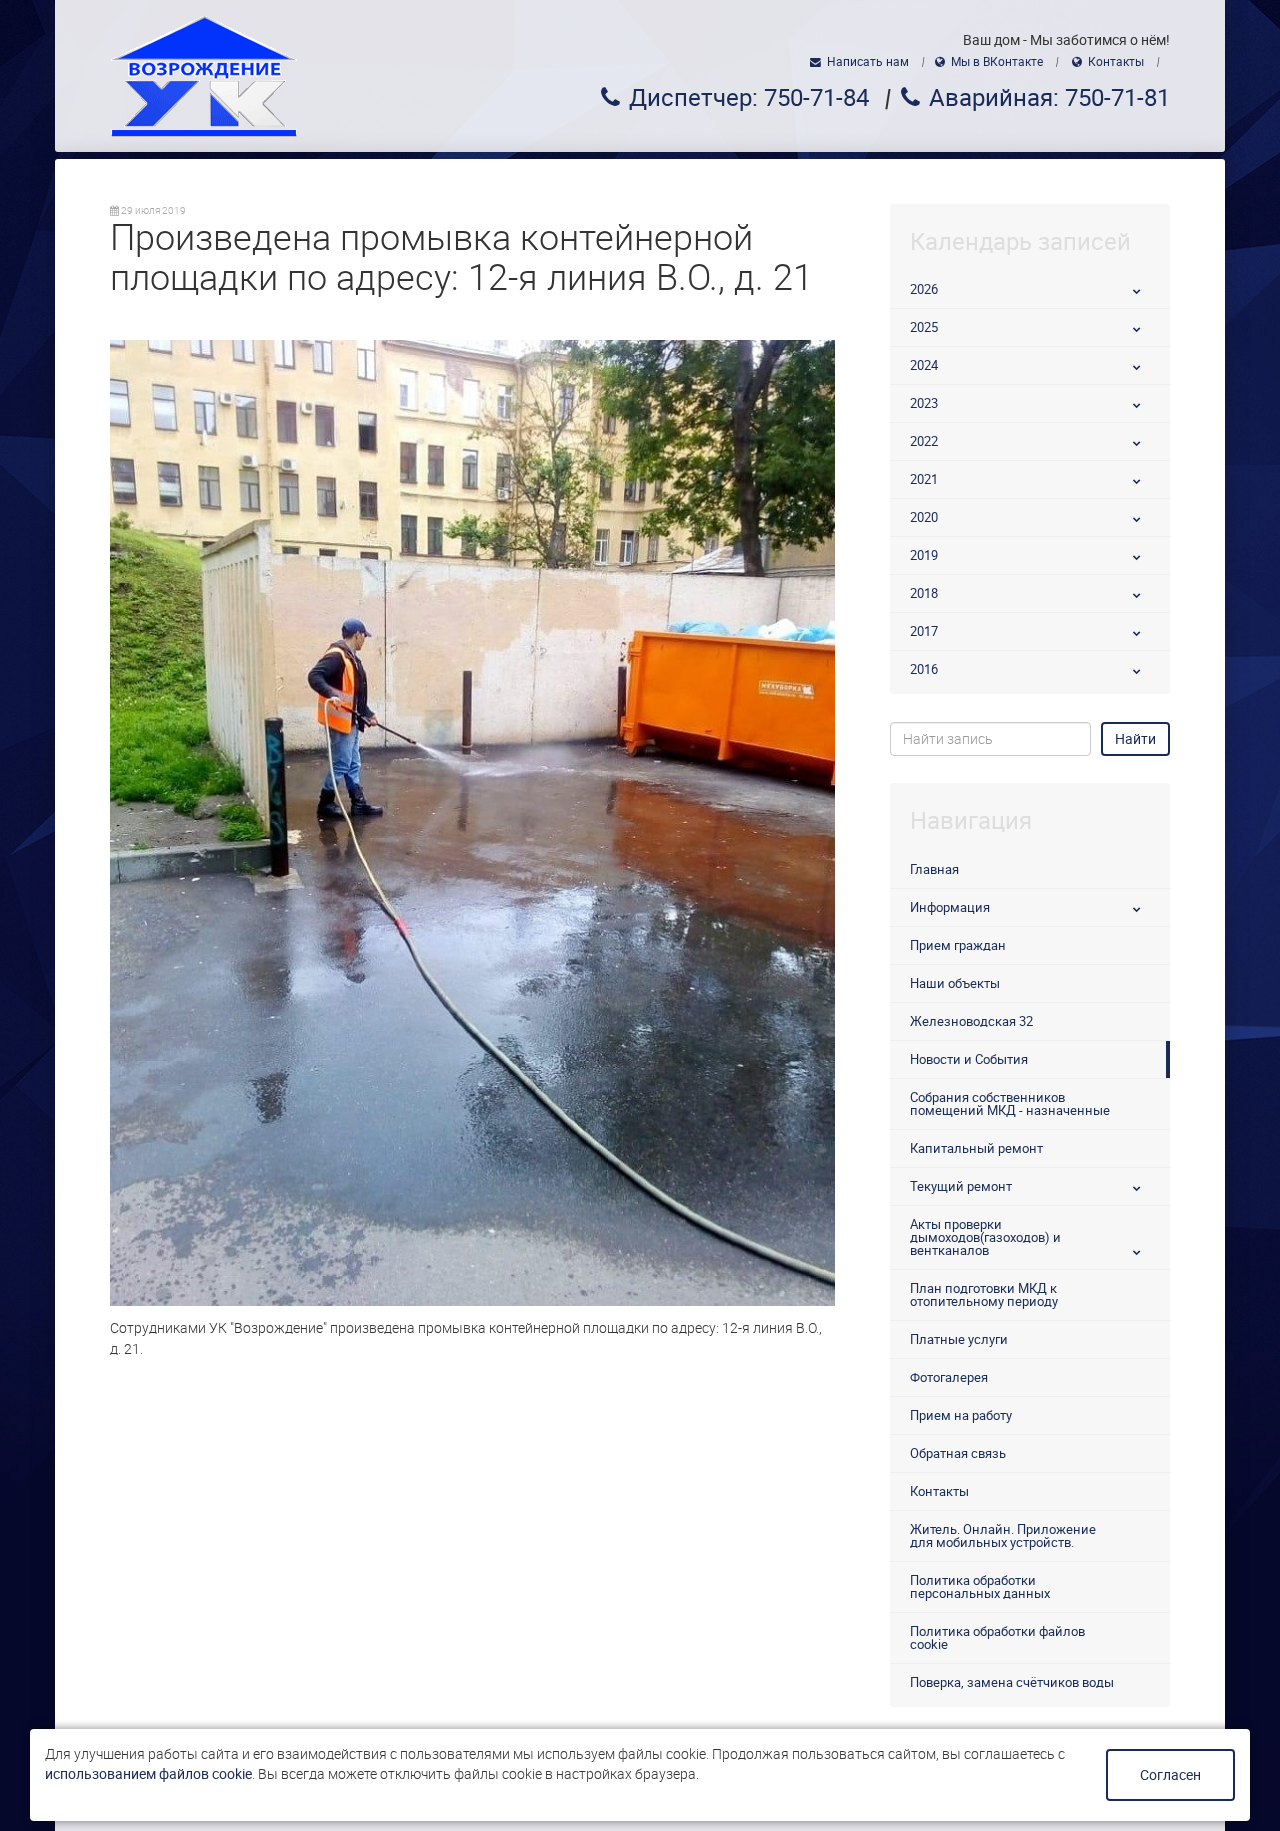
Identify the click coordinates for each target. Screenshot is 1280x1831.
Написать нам (868, 62)
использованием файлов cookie (148, 1774)
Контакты (1116, 62)
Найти (1135, 739)
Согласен (1170, 1775)
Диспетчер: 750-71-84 (749, 98)
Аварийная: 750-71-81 (1049, 98)
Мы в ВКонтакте (997, 62)
